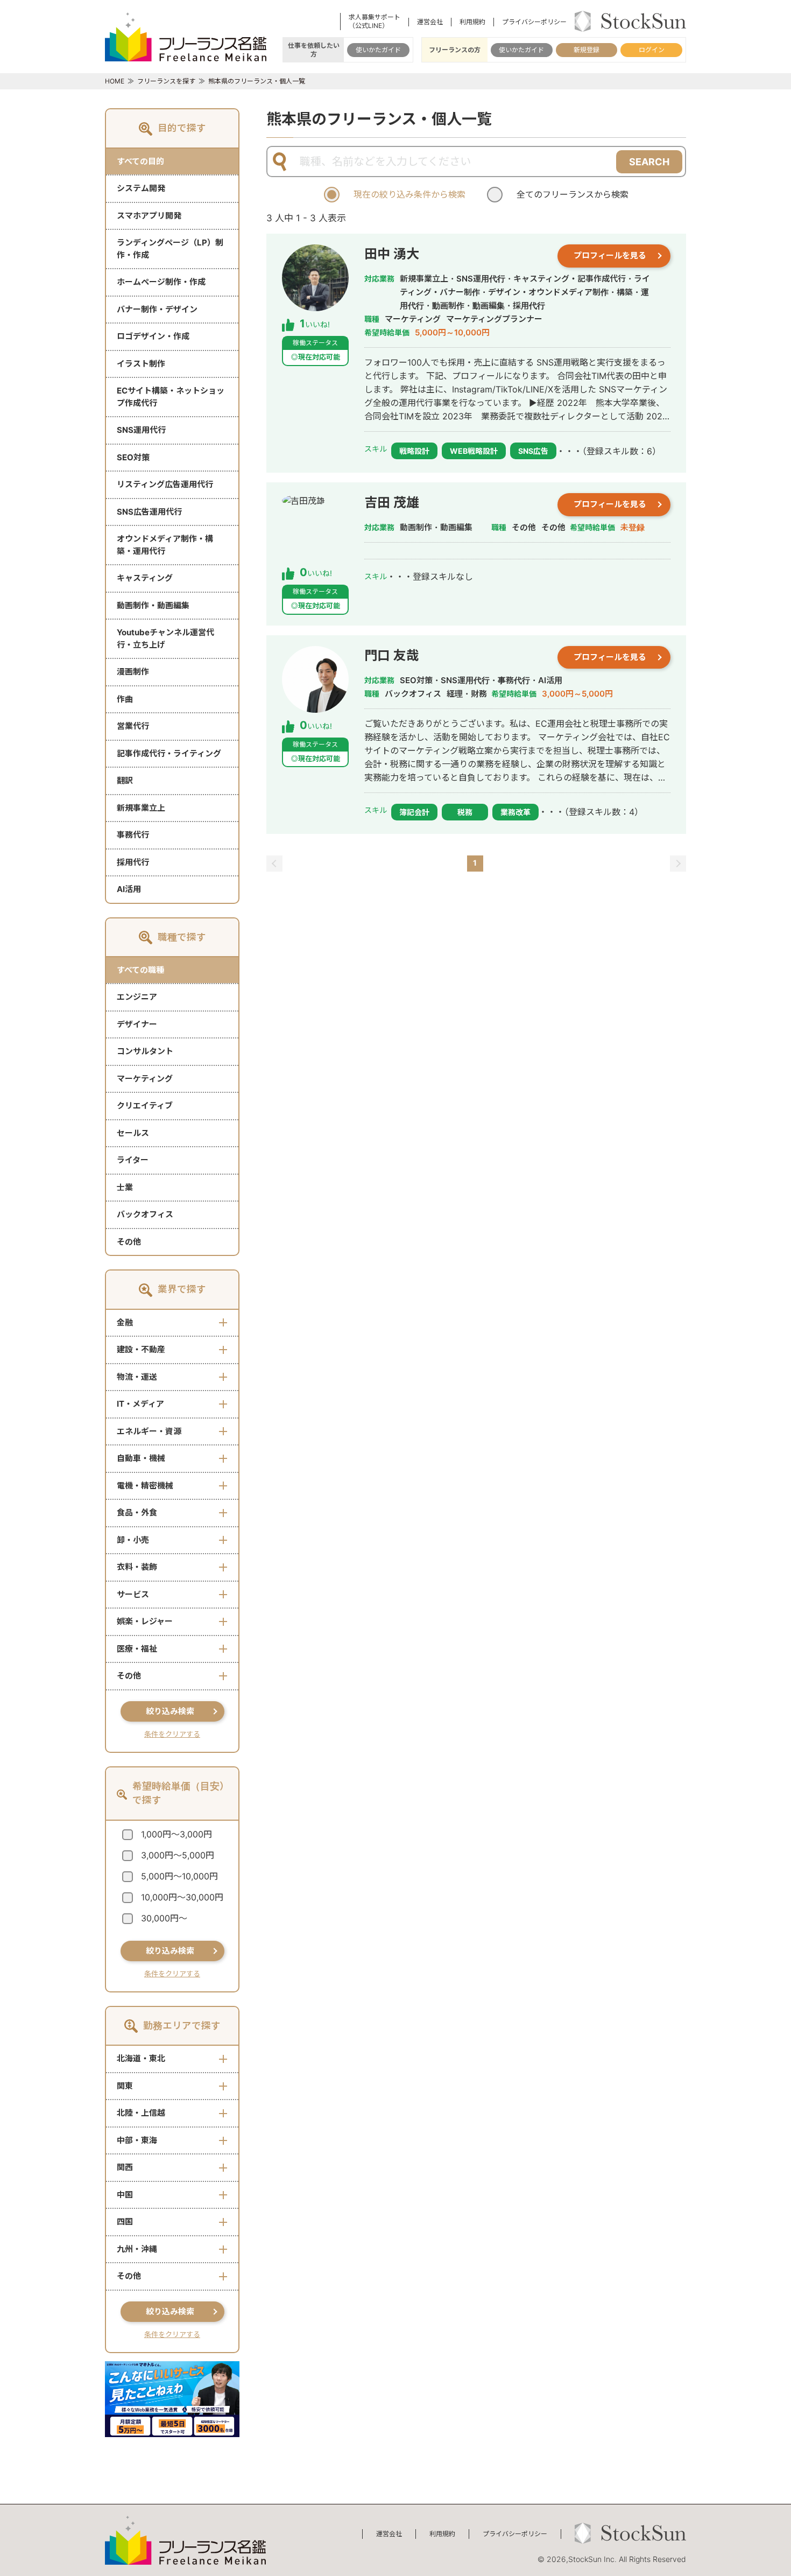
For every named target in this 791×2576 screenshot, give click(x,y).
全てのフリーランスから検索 (573, 194)
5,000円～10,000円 (179, 1876)
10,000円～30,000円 (182, 1897)
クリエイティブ (145, 1105)
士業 (125, 1187)
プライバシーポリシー (534, 22)
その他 (129, 1242)
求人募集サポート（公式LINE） (375, 21)
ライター (133, 1160)
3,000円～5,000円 (178, 1855)
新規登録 (587, 50)
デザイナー (137, 1024)
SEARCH (649, 162)
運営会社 (430, 22)
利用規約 (472, 22)
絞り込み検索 (170, 1711)
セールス (133, 1133)
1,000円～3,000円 (176, 1834)
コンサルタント (145, 1051)
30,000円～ (164, 1918)
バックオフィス (145, 1214)
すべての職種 (140, 970)
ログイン (652, 50)
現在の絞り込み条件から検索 (409, 194)
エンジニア (137, 997)
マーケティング (145, 1079)
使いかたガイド (378, 50)
